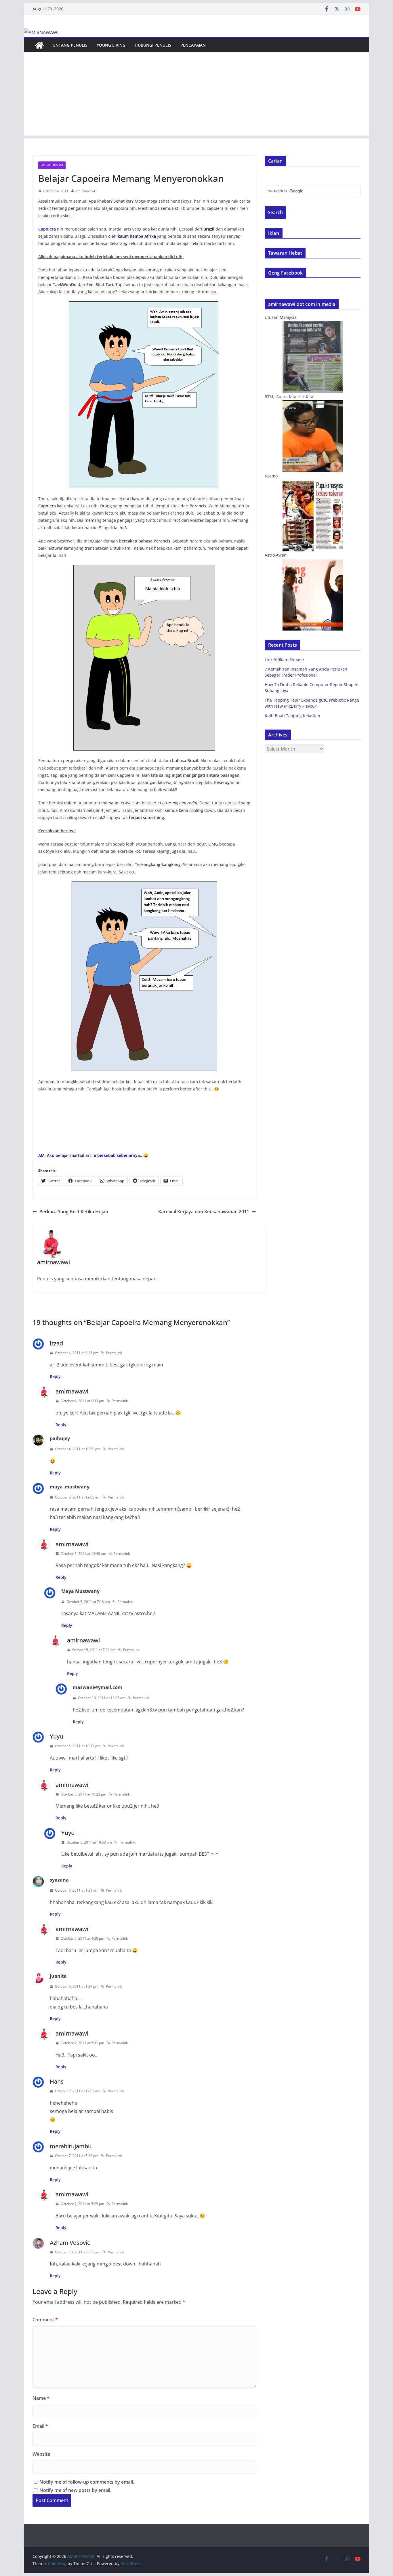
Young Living (111, 45)
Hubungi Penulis (153, 45)
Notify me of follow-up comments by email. (87, 2482)
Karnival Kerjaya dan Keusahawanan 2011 (204, 1212)
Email (40, 2426)
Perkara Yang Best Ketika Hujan (74, 1212)
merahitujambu (71, 2146)
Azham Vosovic (70, 2243)
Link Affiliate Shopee (284, 659)
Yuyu (56, 1736)
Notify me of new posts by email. (75, 2490)
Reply (55, 1376)
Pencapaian (193, 45)
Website (41, 2454)
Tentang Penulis (69, 45)
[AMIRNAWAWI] (41, 33)
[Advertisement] (197, 95)
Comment (45, 2320)
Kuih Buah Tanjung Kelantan (292, 716)
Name (41, 2398)
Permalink (114, 1353)
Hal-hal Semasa (52, 165)
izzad (56, 1343)
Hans (57, 2081)
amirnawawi (85, 191)
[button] (144, 395)
